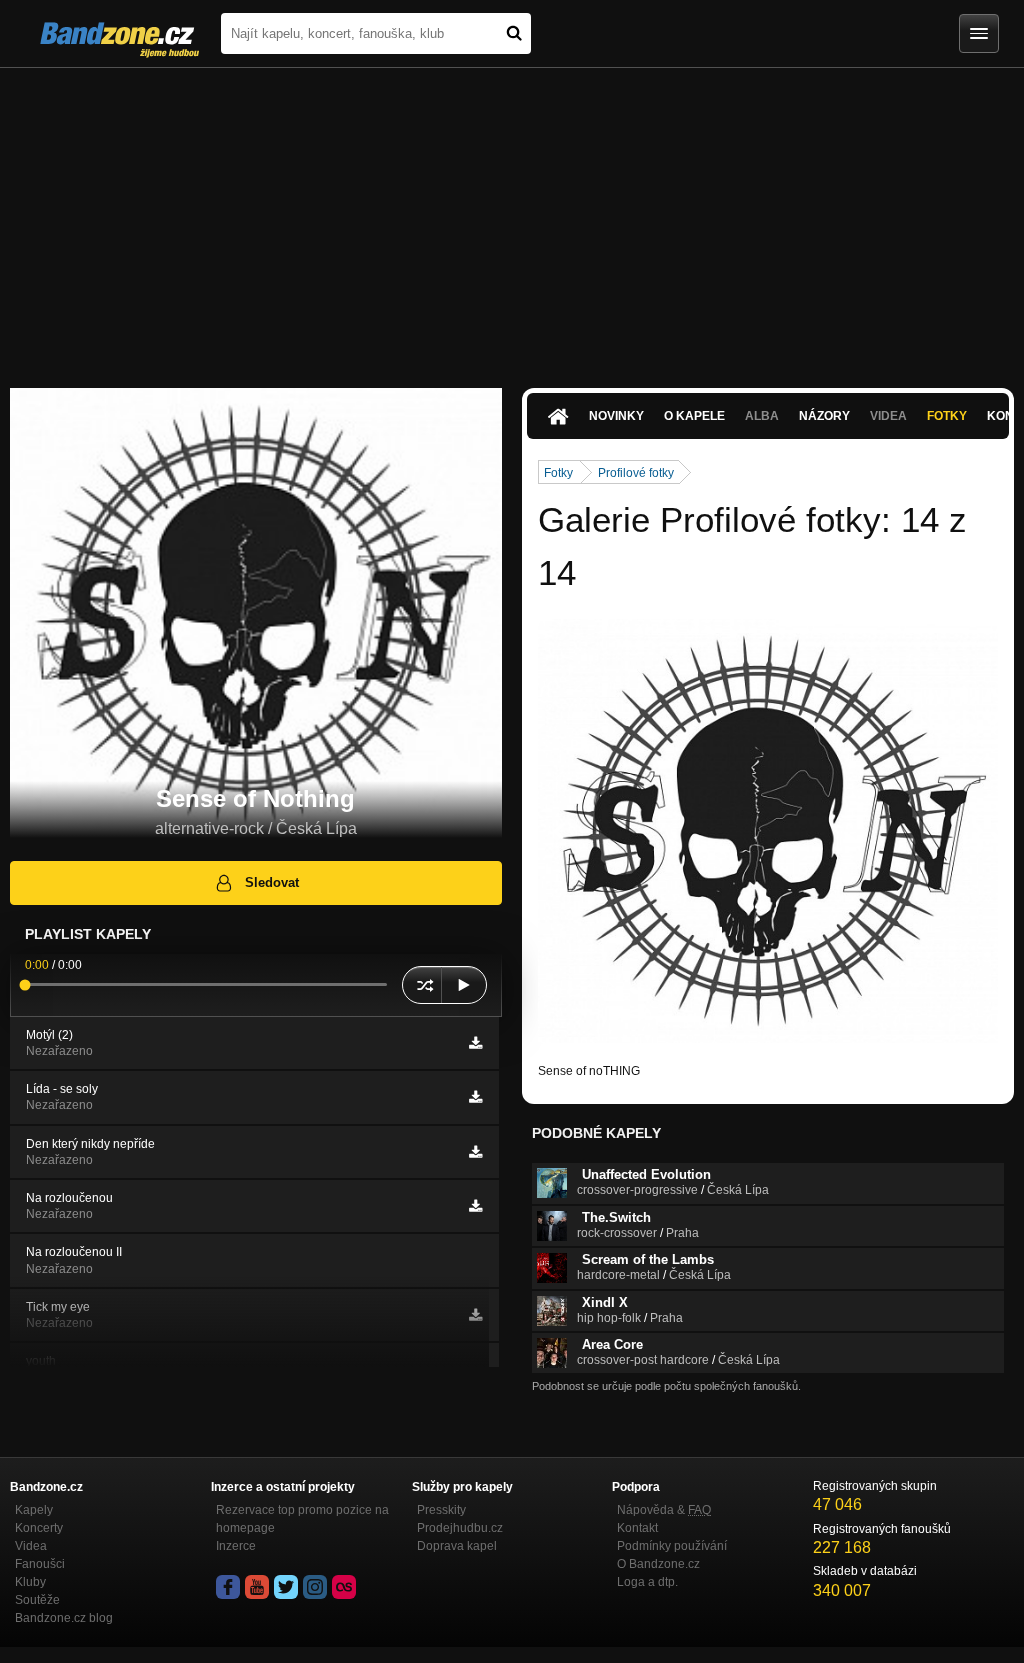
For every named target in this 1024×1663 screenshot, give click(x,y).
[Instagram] (315, 1587)
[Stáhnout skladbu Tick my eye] (475, 1315)
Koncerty (39, 1528)
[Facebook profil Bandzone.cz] (228, 1587)
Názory (824, 416)
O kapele (694, 416)
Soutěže (37, 1600)
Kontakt (637, 1528)
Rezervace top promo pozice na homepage (302, 1519)
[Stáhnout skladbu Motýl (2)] (475, 1043)
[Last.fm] (344, 1587)
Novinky (616, 416)
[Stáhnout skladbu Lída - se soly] (475, 1097)
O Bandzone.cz (658, 1564)
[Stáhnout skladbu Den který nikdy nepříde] (475, 1152)
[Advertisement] (512, 218)
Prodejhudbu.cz (460, 1528)
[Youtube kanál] (257, 1587)
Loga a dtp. (647, 1582)
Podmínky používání (672, 1546)
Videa (31, 1546)
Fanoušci (40, 1564)
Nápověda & (664, 1510)
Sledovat (272, 882)
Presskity (441, 1510)
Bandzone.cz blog (64, 1618)
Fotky (947, 416)
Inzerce (236, 1546)
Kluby (30, 1582)
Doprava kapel (457, 1546)
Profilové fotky (636, 473)
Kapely (34, 1510)
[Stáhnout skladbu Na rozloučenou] (475, 1206)
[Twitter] (286, 1587)
